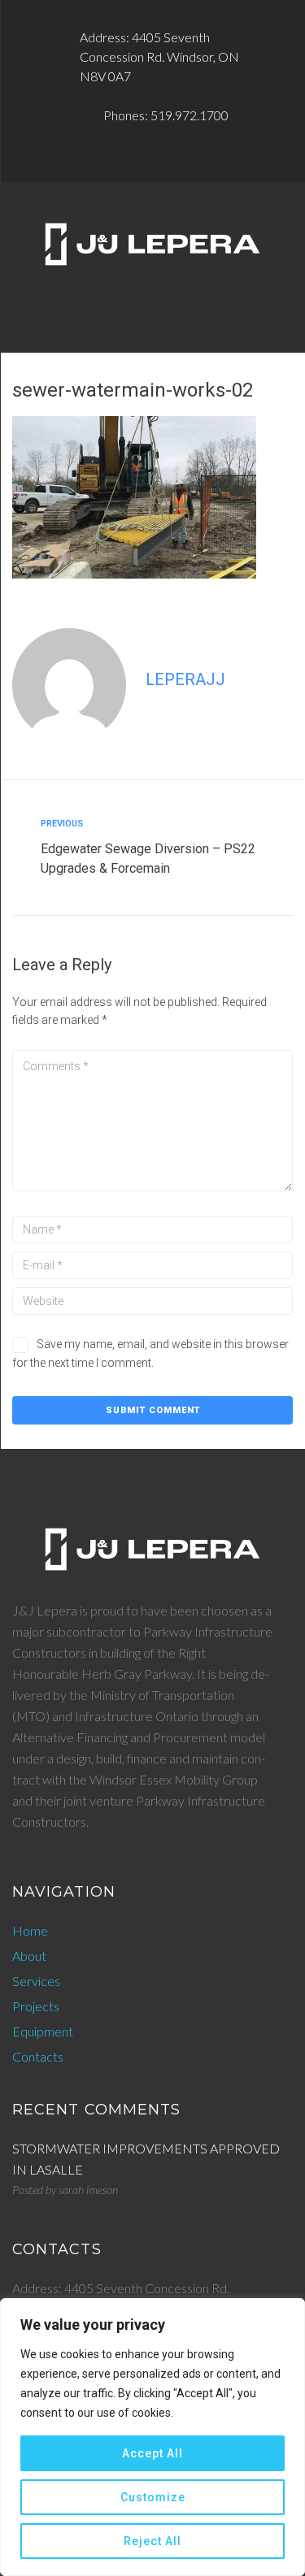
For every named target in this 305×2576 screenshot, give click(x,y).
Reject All (152, 2541)
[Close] (288, 2312)
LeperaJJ (185, 679)
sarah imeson (88, 2190)
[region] (152, 2437)
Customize (153, 2497)
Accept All (152, 2453)
